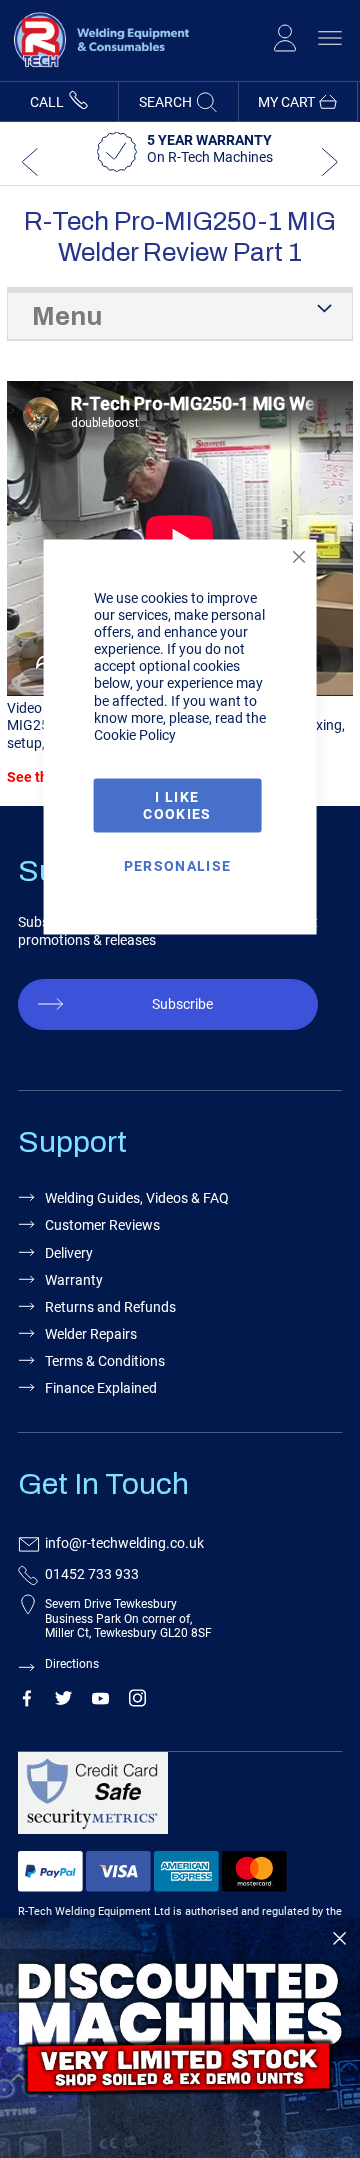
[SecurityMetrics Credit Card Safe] (177, 1801)
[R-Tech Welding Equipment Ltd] (96, 72)
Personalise (178, 866)
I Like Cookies (177, 804)
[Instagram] (137, 1702)
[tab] (180, 314)
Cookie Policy (135, 734)
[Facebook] (26, 1702)
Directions (72, 1664)
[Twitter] (63, 1702)
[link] (180, 2038)
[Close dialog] (340, 1938)
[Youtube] (100, 1702)
